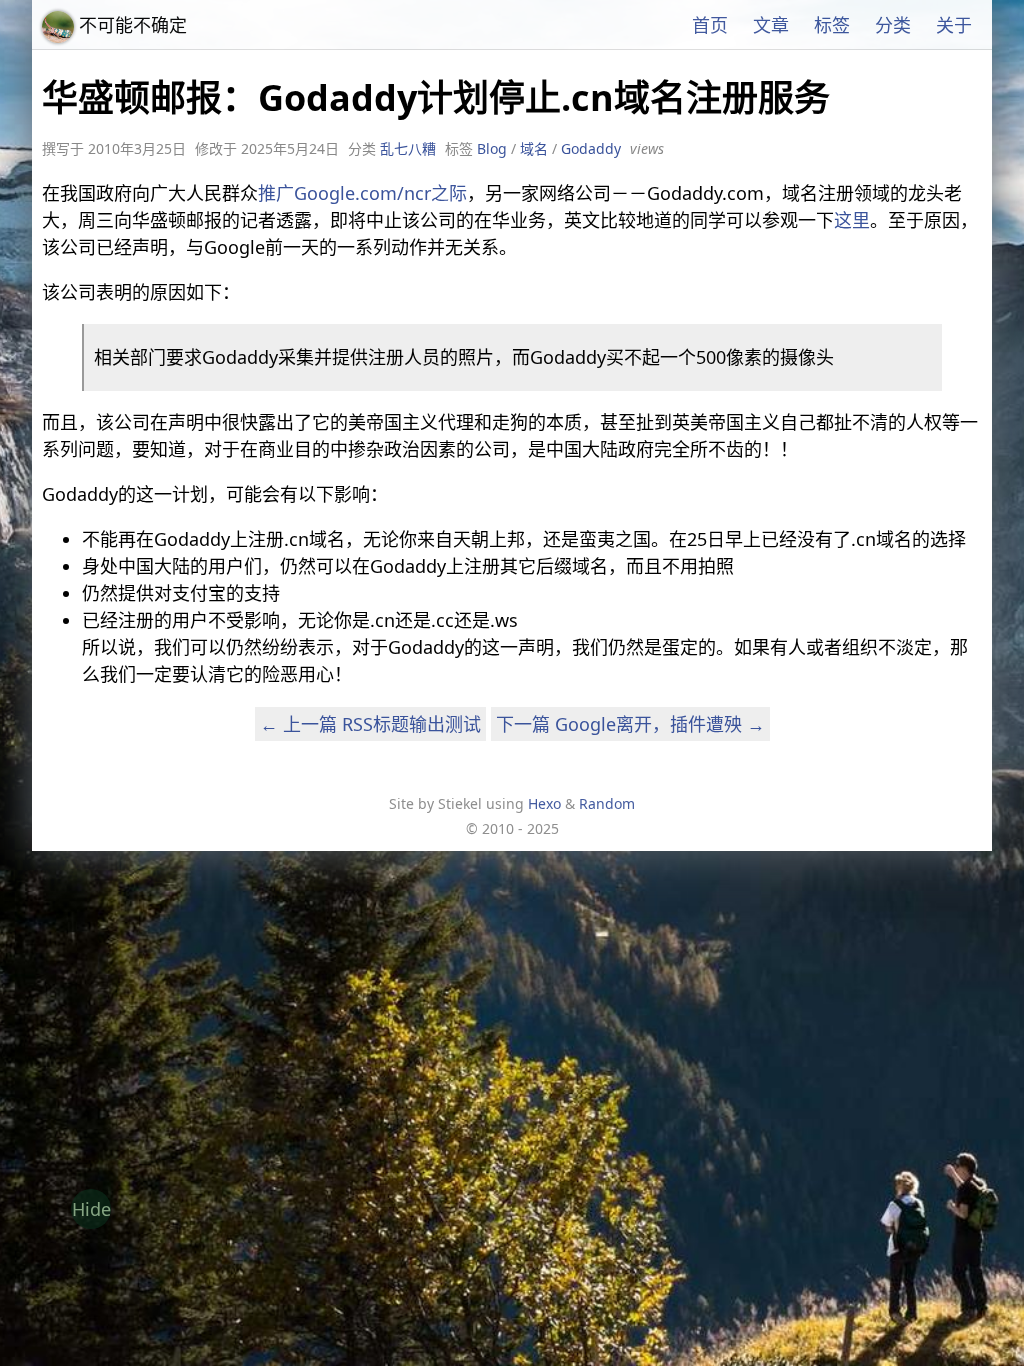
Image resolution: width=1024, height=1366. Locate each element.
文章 (771, 25)
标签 (832, 25)
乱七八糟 (408, 148)
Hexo (544, 803)
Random (607, 803)
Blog (492, 148)
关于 (954, 25)
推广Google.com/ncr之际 (362, 193)
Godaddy (591, 148)
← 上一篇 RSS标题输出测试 (370, 724)
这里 (852, 220)
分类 (893, 25)
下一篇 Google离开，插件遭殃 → (630, 724)
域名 (534, 148)
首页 (710, 25)
